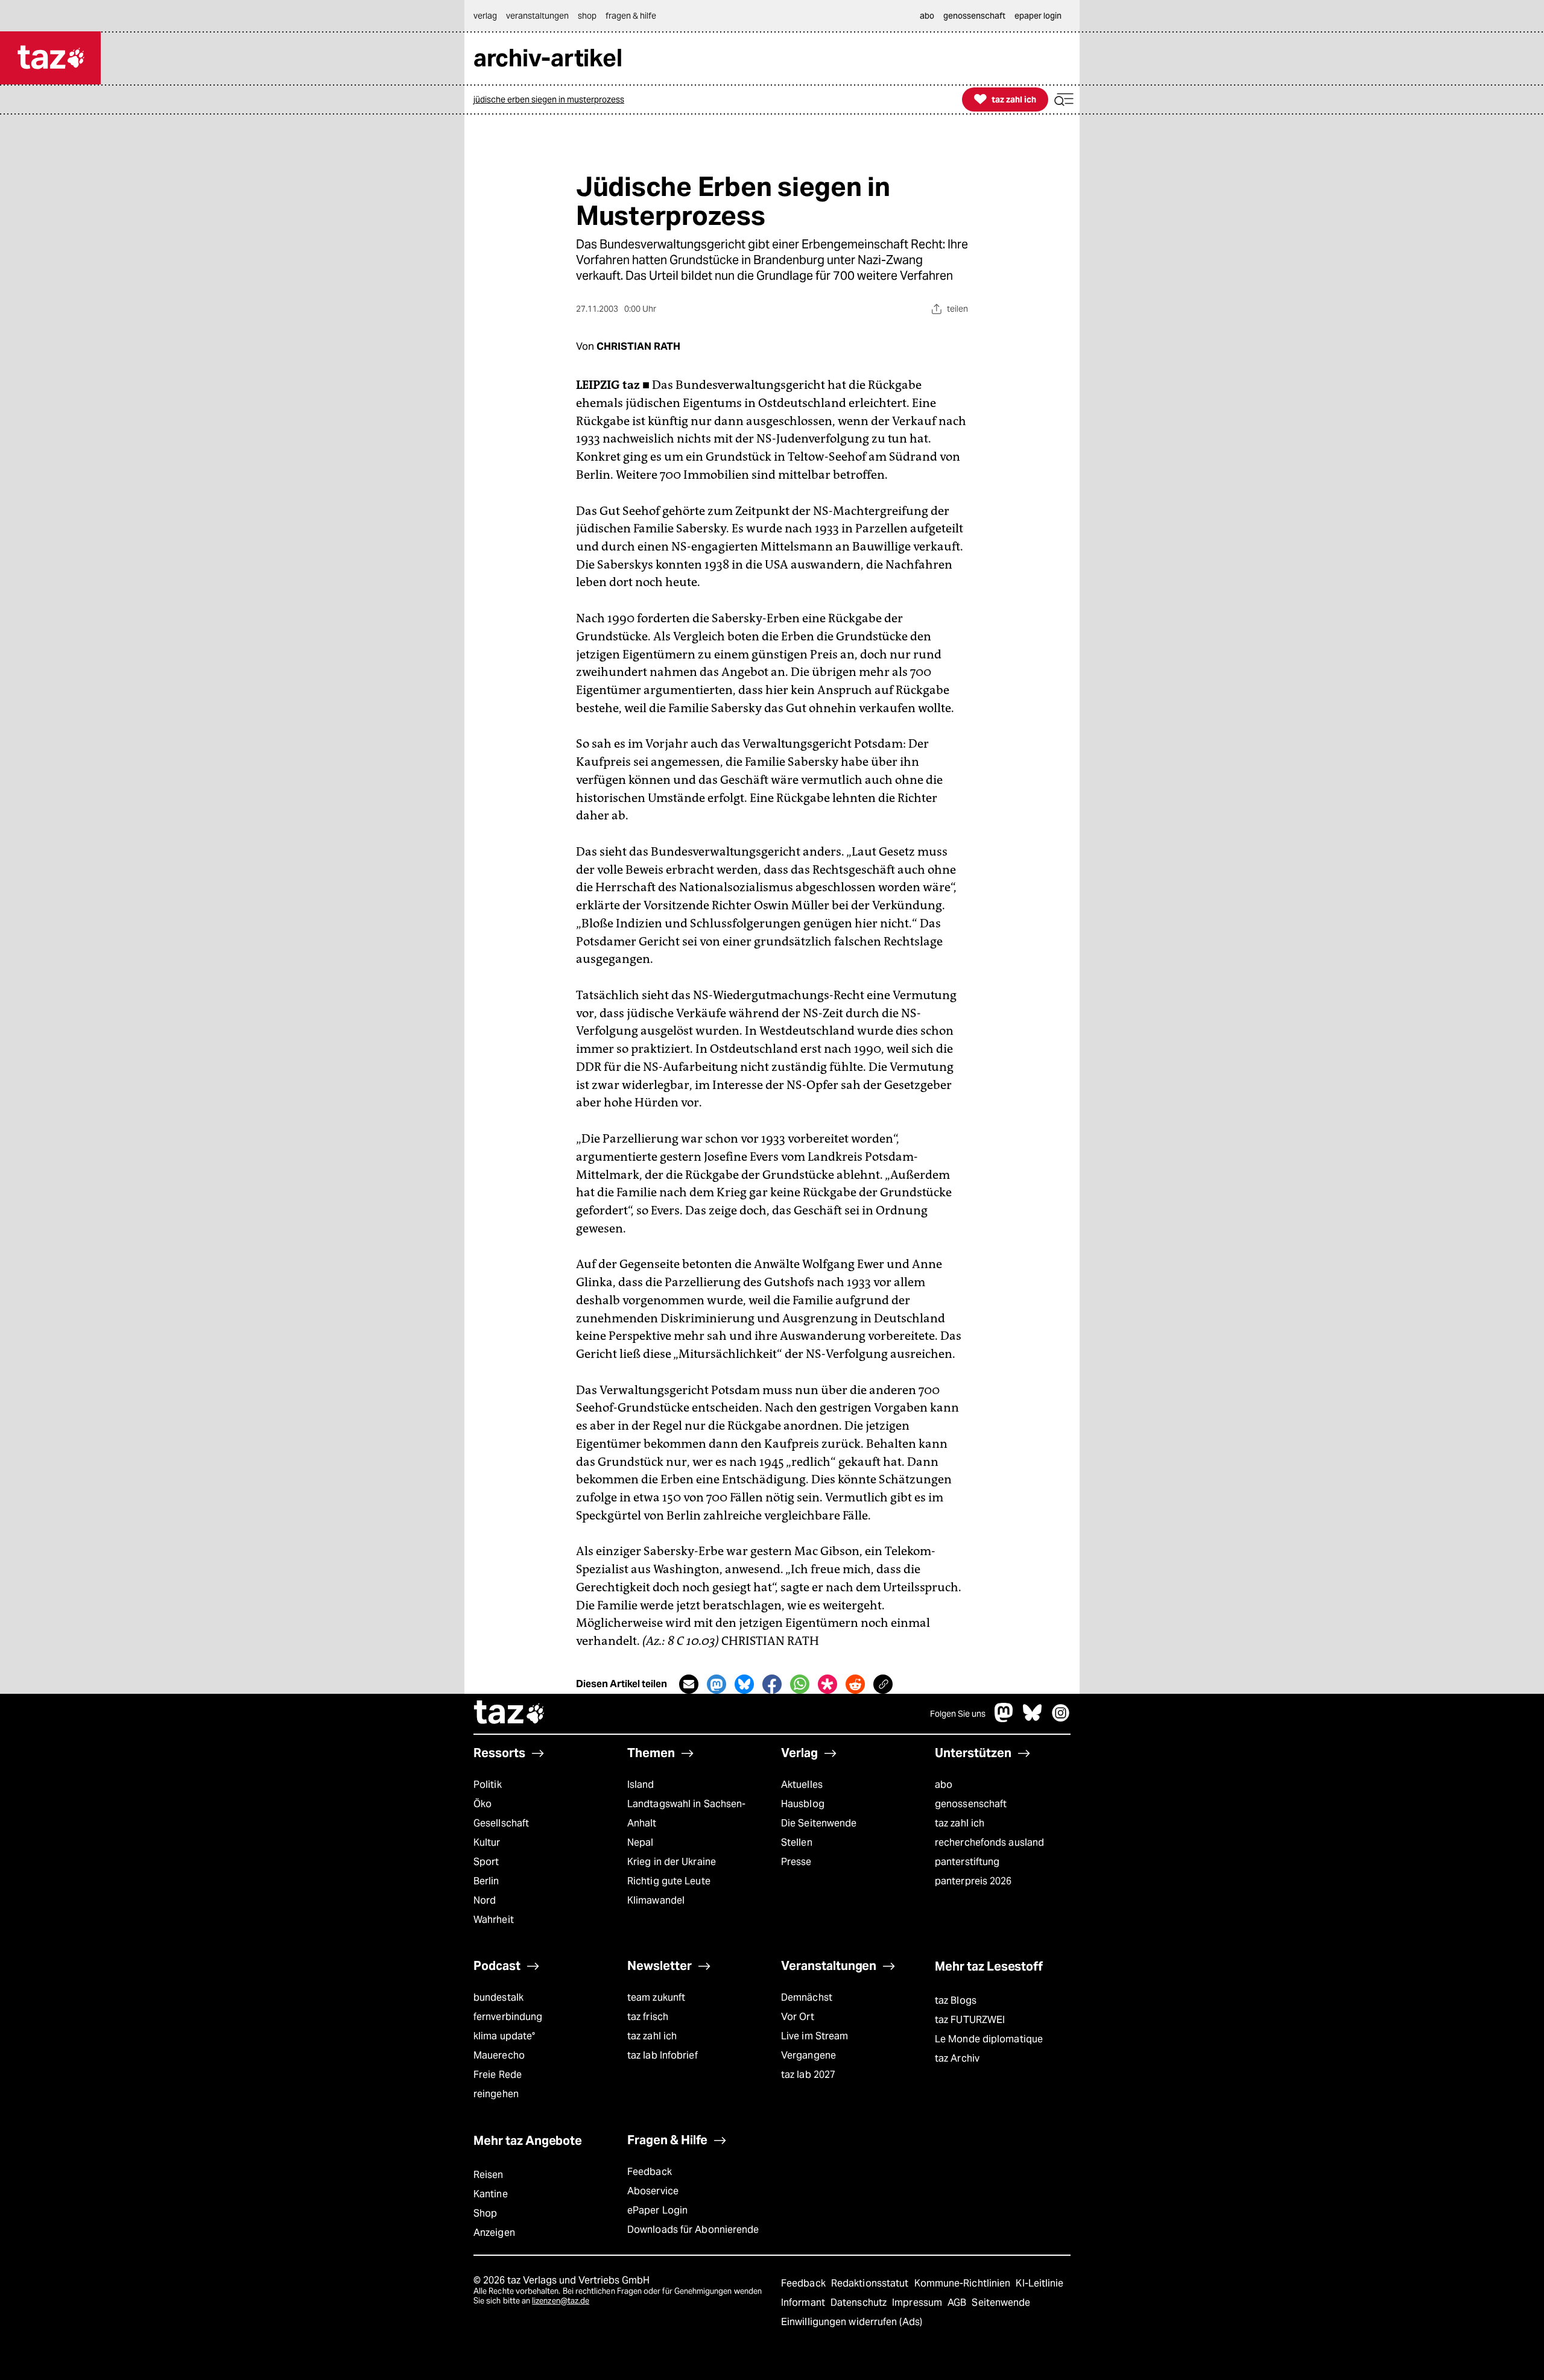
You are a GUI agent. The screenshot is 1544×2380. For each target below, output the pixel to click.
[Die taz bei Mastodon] (1004, 1719)
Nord (485, 1900)
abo (944, 1785)
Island (641, 1785)
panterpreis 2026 (973, 1881)
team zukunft (656, 1997)
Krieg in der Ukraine (672, 1862)
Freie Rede (498, 2075)
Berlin (486, 1881)
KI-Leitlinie (1039, 2283)
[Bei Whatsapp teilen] (800, 1684)
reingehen (496, 2094)
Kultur (487, 1842)
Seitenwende (1001, 2303)
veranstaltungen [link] (537, 16)
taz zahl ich (960, 1823)
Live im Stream (815, 2036)
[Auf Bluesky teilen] (744, 1684)
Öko (482, 1804)
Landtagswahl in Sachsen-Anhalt (686, 1813)
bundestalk (498, 1997)
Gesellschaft (501, 1823)
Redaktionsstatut (871, 2283)
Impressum (918, 2303)
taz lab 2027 (808, 2075)
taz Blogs (956, 2000)
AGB (958, 2303)
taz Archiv (957, 2058)
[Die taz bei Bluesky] (1033, 1719)
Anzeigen (494, 2233)
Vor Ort (798, 2017)
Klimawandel (656, 1900)
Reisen (489, 2175)
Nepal (640, 1842)
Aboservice (653, 2191)
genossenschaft (971, 1804)
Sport (486, 1862)
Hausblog (803, 1804)
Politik (488, 1785)
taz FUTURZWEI (970, 2020)
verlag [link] (485, 16)
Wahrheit (494, 1920)
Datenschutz (860, 2303)
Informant (804, 2303)
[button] (1064, 100)
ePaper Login (657, 2210)
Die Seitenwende (819, 1823)
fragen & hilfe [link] (631, 16)
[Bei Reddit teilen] (855, 1684)
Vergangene (808, 2055)
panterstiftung (967, 1862)
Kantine (491, 2194)
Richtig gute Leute (669, 1881)
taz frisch (648, 2017)
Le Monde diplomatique (989, 2039)
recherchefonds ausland (989, 1842)
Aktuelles (802, 1785)
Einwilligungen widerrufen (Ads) (852, 2322)
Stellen (797, 1842)
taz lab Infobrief (663, 2055)
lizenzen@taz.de (561, 2301)
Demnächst (807, 1997)
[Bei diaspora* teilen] (827, 1684)
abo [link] (927, 16)
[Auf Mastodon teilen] (717, 1684)
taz (510, 1714)
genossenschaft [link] (974, 16)
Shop (485, 2213)
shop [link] (587, 16)
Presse (796, 1862)
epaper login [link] (1038, 16)
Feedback (650, 2172)
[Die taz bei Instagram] (1061, 1719)
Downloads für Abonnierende (693, 2230)
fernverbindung (508, 2017)
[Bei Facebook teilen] (772, 1684)
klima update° (504, 2036)
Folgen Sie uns (958, 1714)
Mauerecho (499, 2055)
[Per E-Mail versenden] (689, 1684)
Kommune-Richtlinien (964, 2283)
